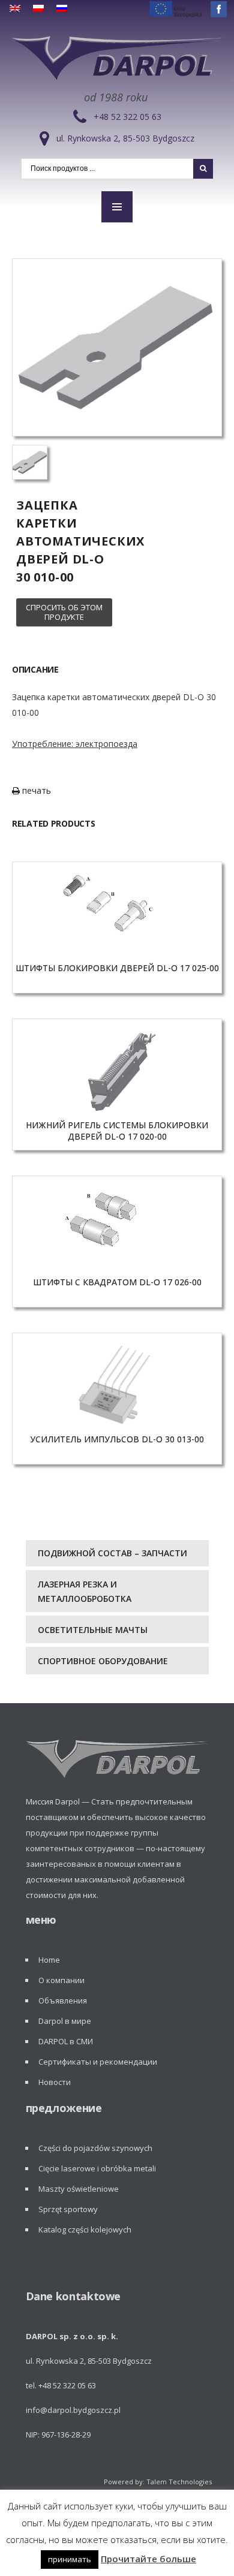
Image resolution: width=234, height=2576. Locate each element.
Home (49, 1960)
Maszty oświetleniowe (79, 2189)
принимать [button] (70, 2559)
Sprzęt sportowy (68, 2209)
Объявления (63, 2000)
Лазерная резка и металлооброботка (85, 1591)
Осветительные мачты (93, 1630)
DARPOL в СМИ (66, 2041)
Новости (55, 2082)
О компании (61, 1980)
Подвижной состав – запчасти (112, 1553)
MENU (117, 207)
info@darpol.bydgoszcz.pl (73, 2410)
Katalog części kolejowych (85, 2229)
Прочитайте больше (148, 2559)
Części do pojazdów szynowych (95, 2148)
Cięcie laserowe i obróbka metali (97, 2168)
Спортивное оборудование (103, 1661)
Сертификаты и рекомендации (98, 2062)
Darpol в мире (65, 2021)
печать (35, 790)
